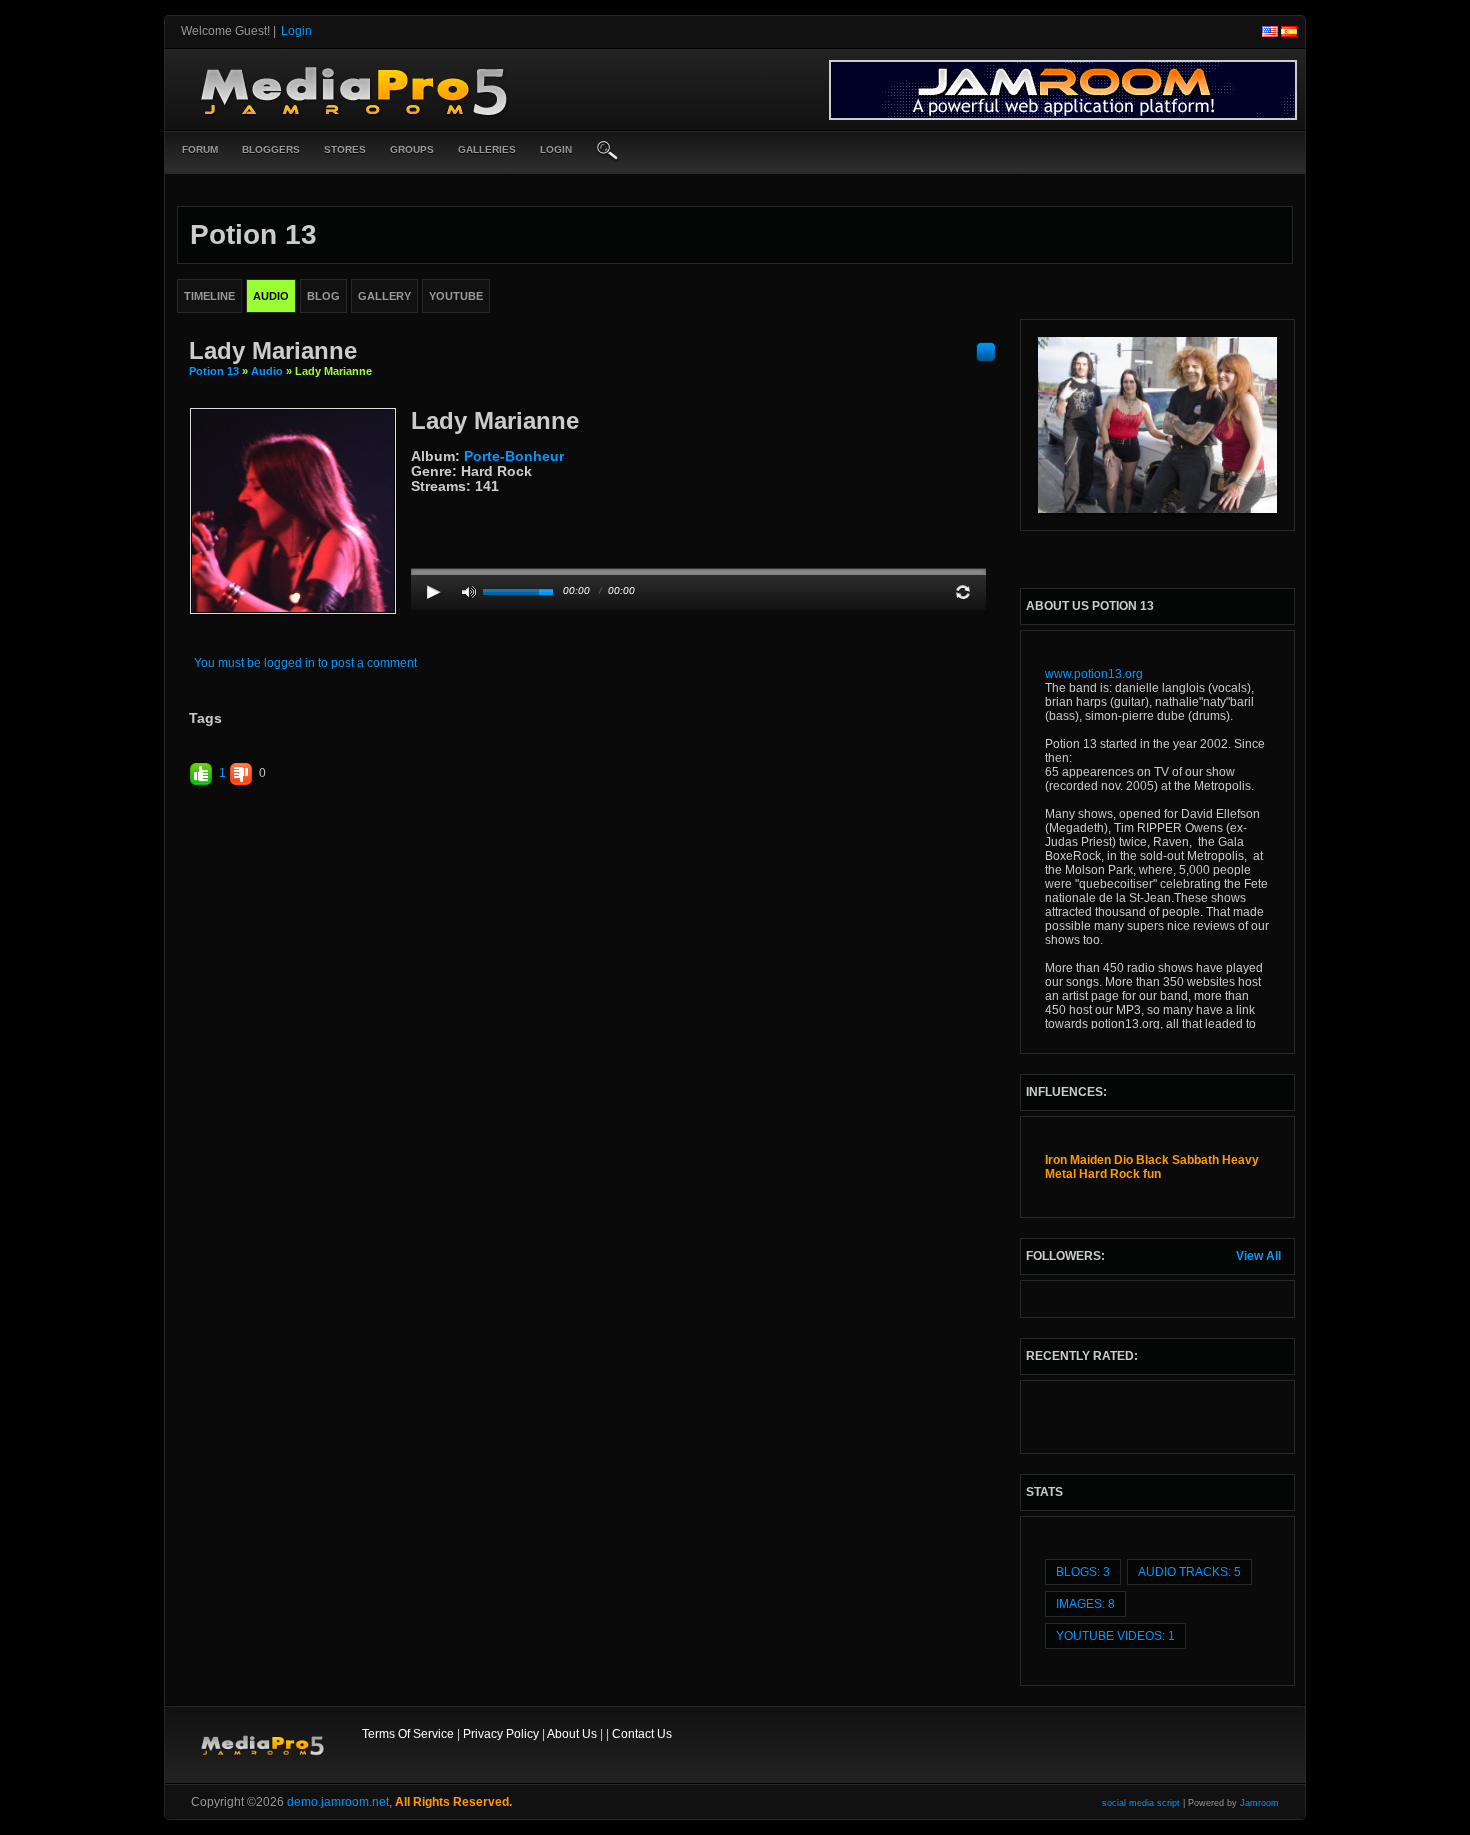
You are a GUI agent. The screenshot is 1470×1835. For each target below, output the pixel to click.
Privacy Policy (501, 1734)
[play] (434, 592)
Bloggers (271, 149)
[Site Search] (608, 152)
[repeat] (963, 592)
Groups (412, 149)
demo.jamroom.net (338, 1802)
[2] (427, 502)
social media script (1141, 1803)
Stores (345, 149)
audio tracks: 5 (1189, 1572)
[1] (419, 502)
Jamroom (1259, 1803)
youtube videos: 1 (1115, 1636)
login (556, 149)
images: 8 (1085, 1604)
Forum (200, 149)
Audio (267, 371)
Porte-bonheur (514, 456)
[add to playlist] (986, 351)
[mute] (469, 592)
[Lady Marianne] (293, 510)
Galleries (487, 149)
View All (1258, 1256)
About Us (572, 1734)
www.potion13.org (1094, 674)
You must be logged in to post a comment (305, 663)
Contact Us (642, 1734)
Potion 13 (214, 371)
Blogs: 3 (1083, 1572)
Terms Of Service (408, 1734)
